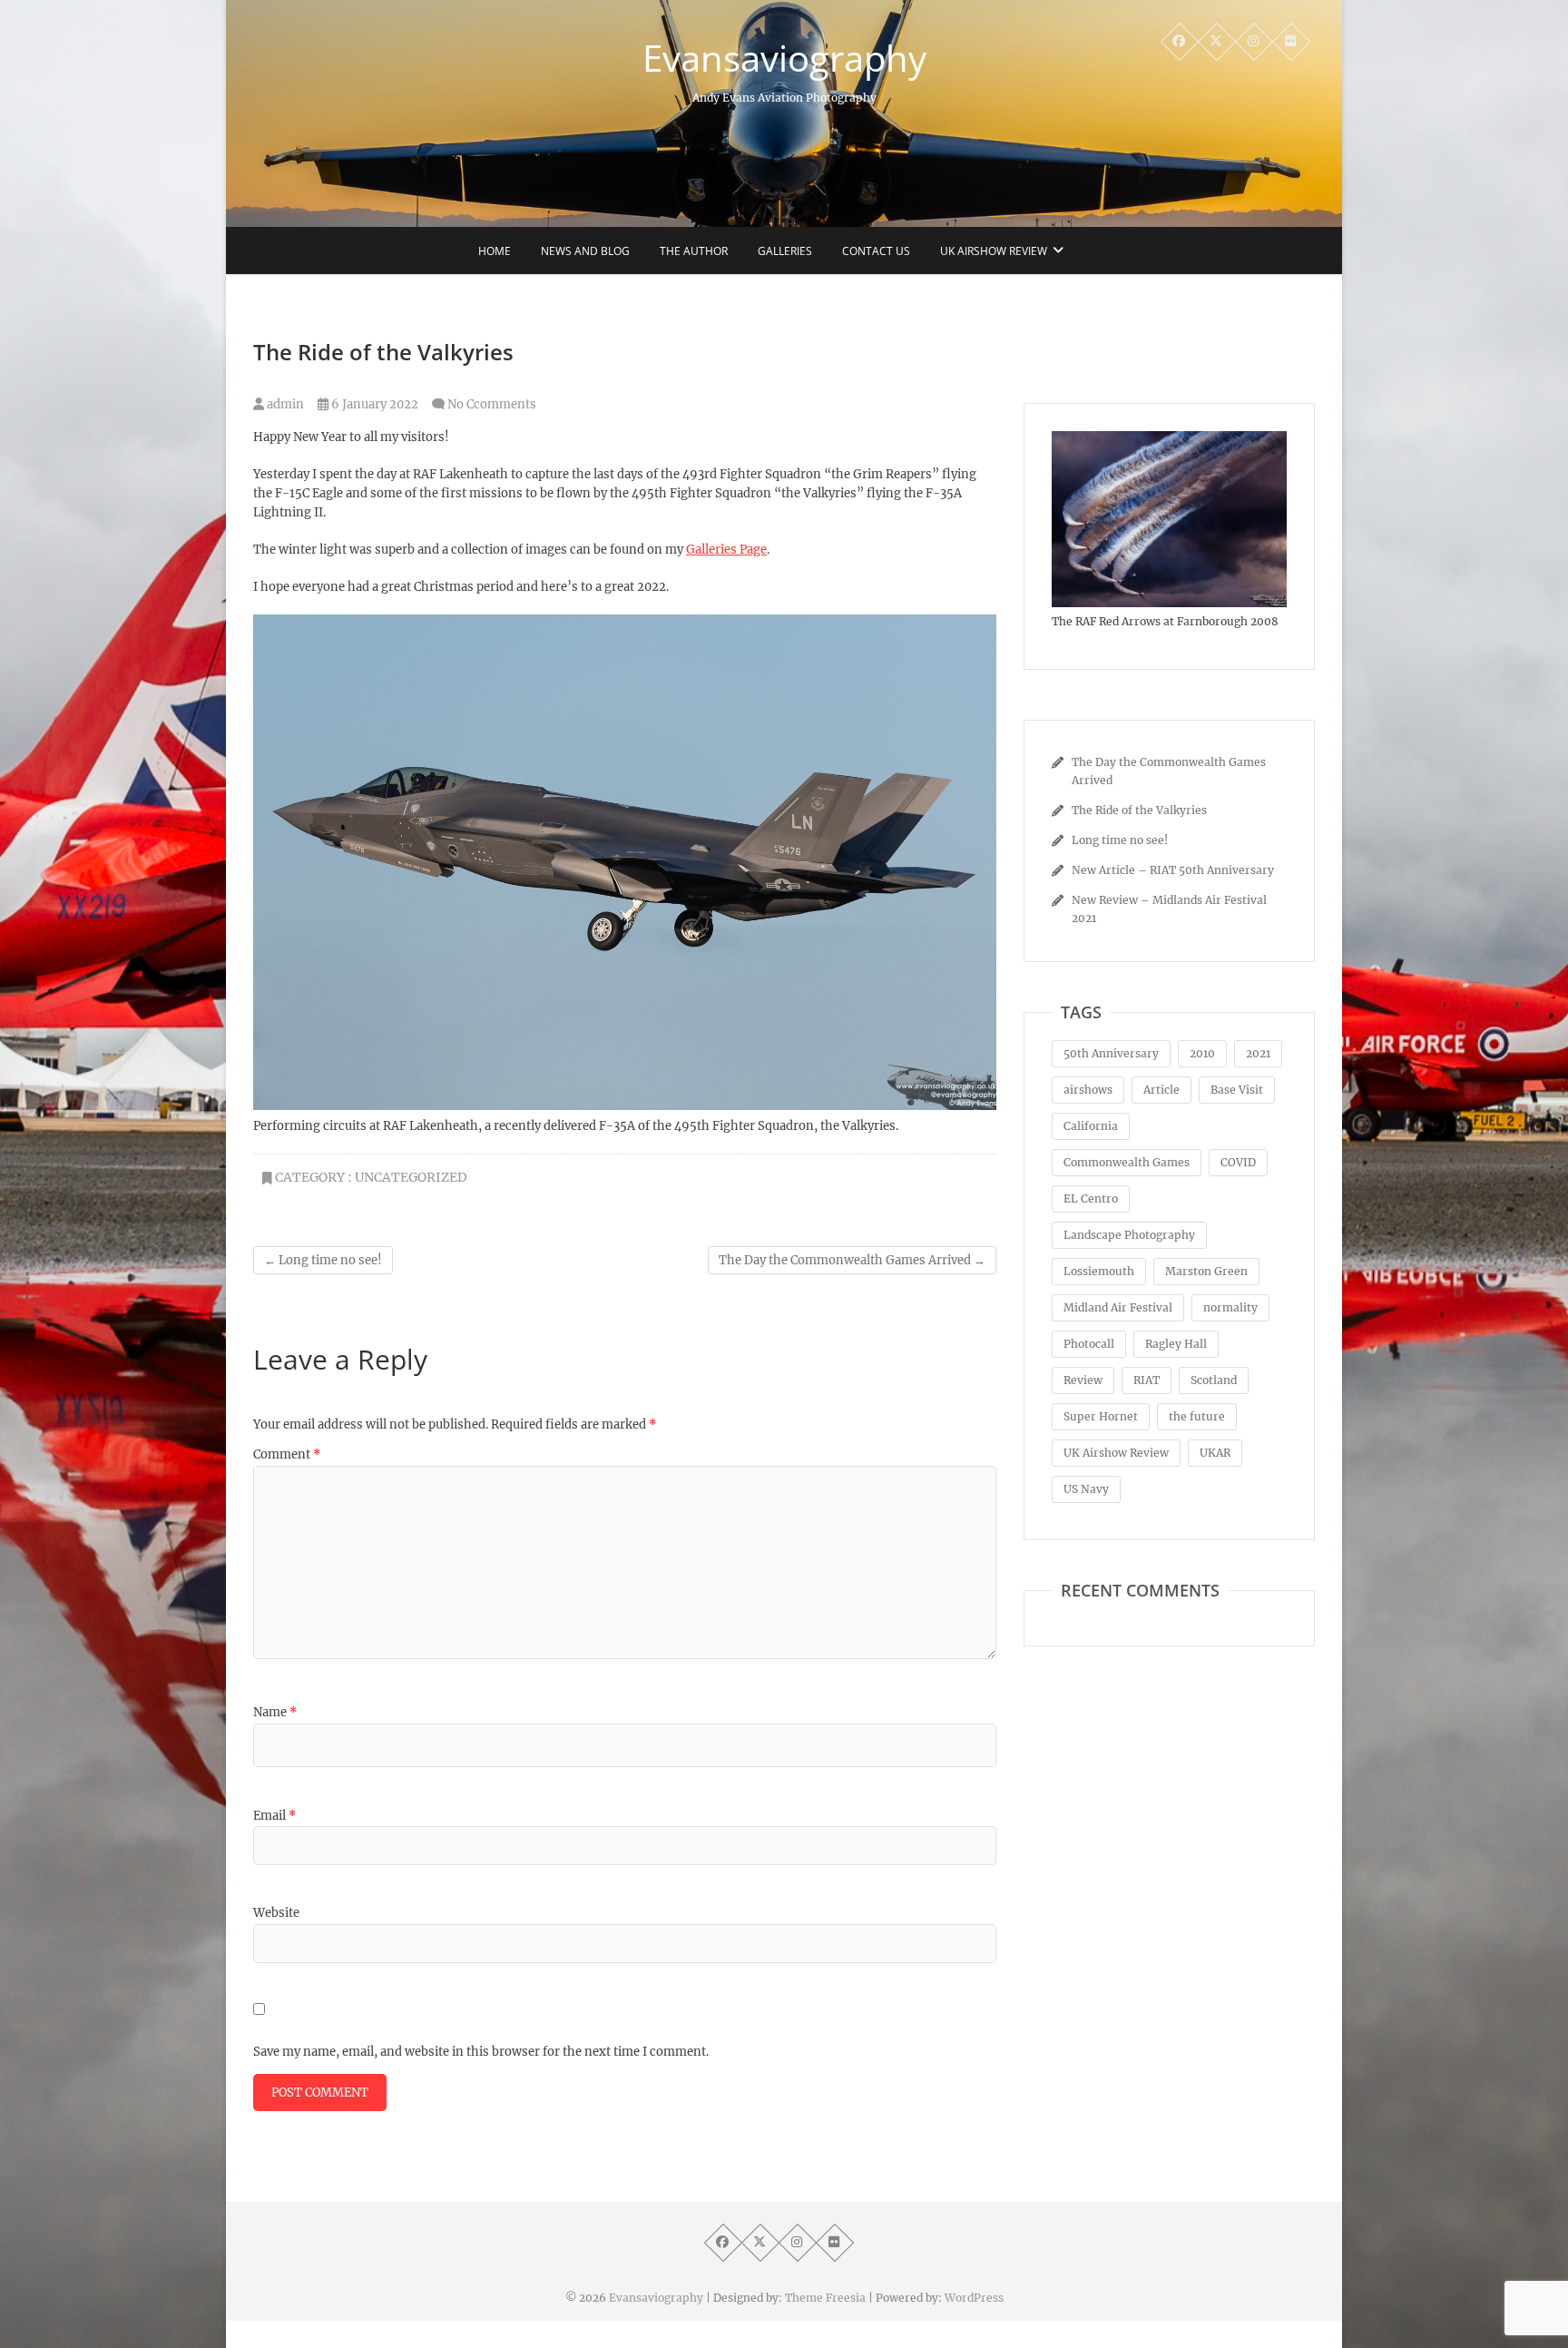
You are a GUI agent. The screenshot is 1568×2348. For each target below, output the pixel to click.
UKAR (1215, 1453)
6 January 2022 (373, 404)
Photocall (1089, 1344)
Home (495, 251)
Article (1161, 1090)
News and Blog (585, 251)
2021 (1258, 1053)
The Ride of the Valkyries (1139, 810)
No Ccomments (492, 404)
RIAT (1147, 1380)
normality (1230, 1307)
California (1091, 1126)
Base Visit (1237, 1090)
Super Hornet (1101, 1416)
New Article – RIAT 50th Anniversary (1173, 870)
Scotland (1214, 1380)
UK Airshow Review (994, 251)
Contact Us (876, 251)
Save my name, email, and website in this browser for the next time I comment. (481, 2052)
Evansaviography (784, 58)
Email (274, 1816)
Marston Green (1206, 1271)
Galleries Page (726, 550)
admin (284, 404)
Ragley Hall (1176, 1344)
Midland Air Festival (1118, 1307)
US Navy (1086, 1489)
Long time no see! (323, 1260)
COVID (1238, 1162)
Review (1083, 1380)
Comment (287, 1454)
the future (1197, 1416)
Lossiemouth (1099, 1271)
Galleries (785, 251)
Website (276, 1913)
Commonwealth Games (1127, 1162)
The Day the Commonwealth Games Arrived (852, 1260)
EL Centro (1091, 1199)
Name (275, 1712)
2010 (1202, 1053)
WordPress (974, 2298)
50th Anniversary (1111, 1053)
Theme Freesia (825, 2298)
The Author (694, 251)
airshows (1088, 1090)
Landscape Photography (1129, 1235)
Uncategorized (411, 1177)
